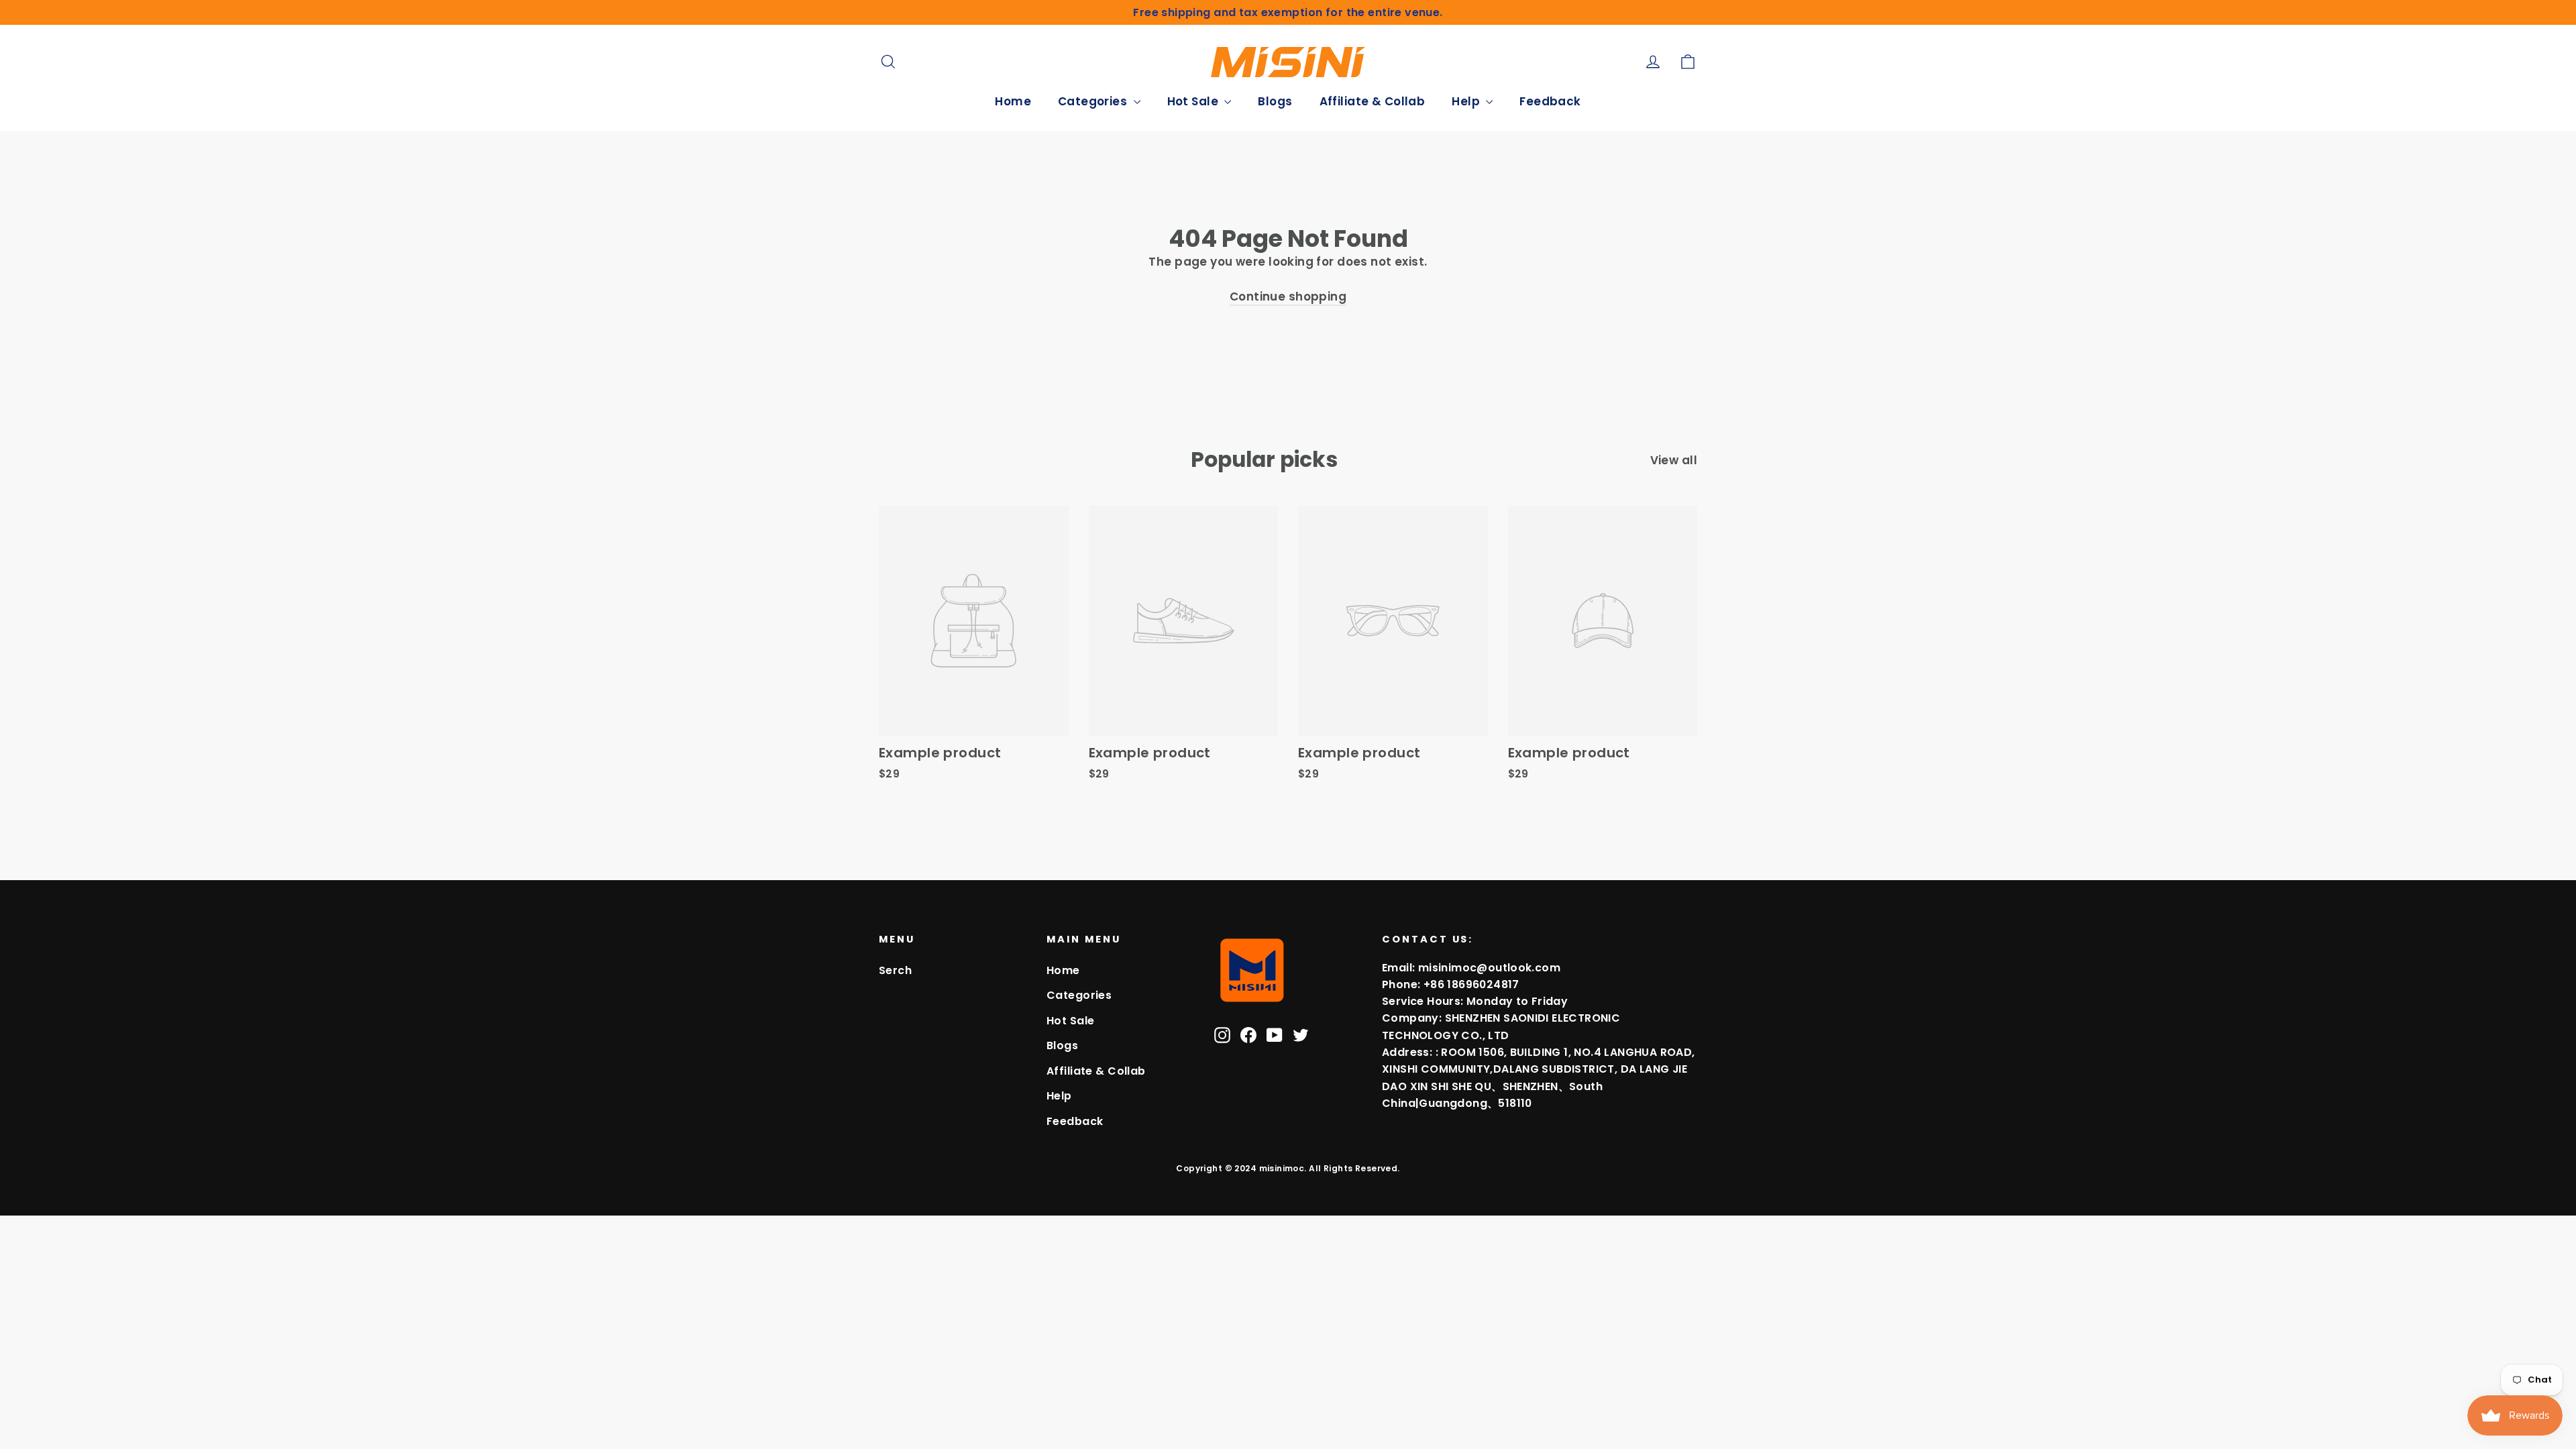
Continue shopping (1288, 297)
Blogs (1275, 101)
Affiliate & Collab (1373, 101)
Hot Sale (1194, 101)
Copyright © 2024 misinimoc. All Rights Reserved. (1288, 1168)
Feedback (1550, 101)
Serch (895, 970)
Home (1013, 101)
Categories (1094, 101)
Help (1467, 101)
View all (1674, 460)
